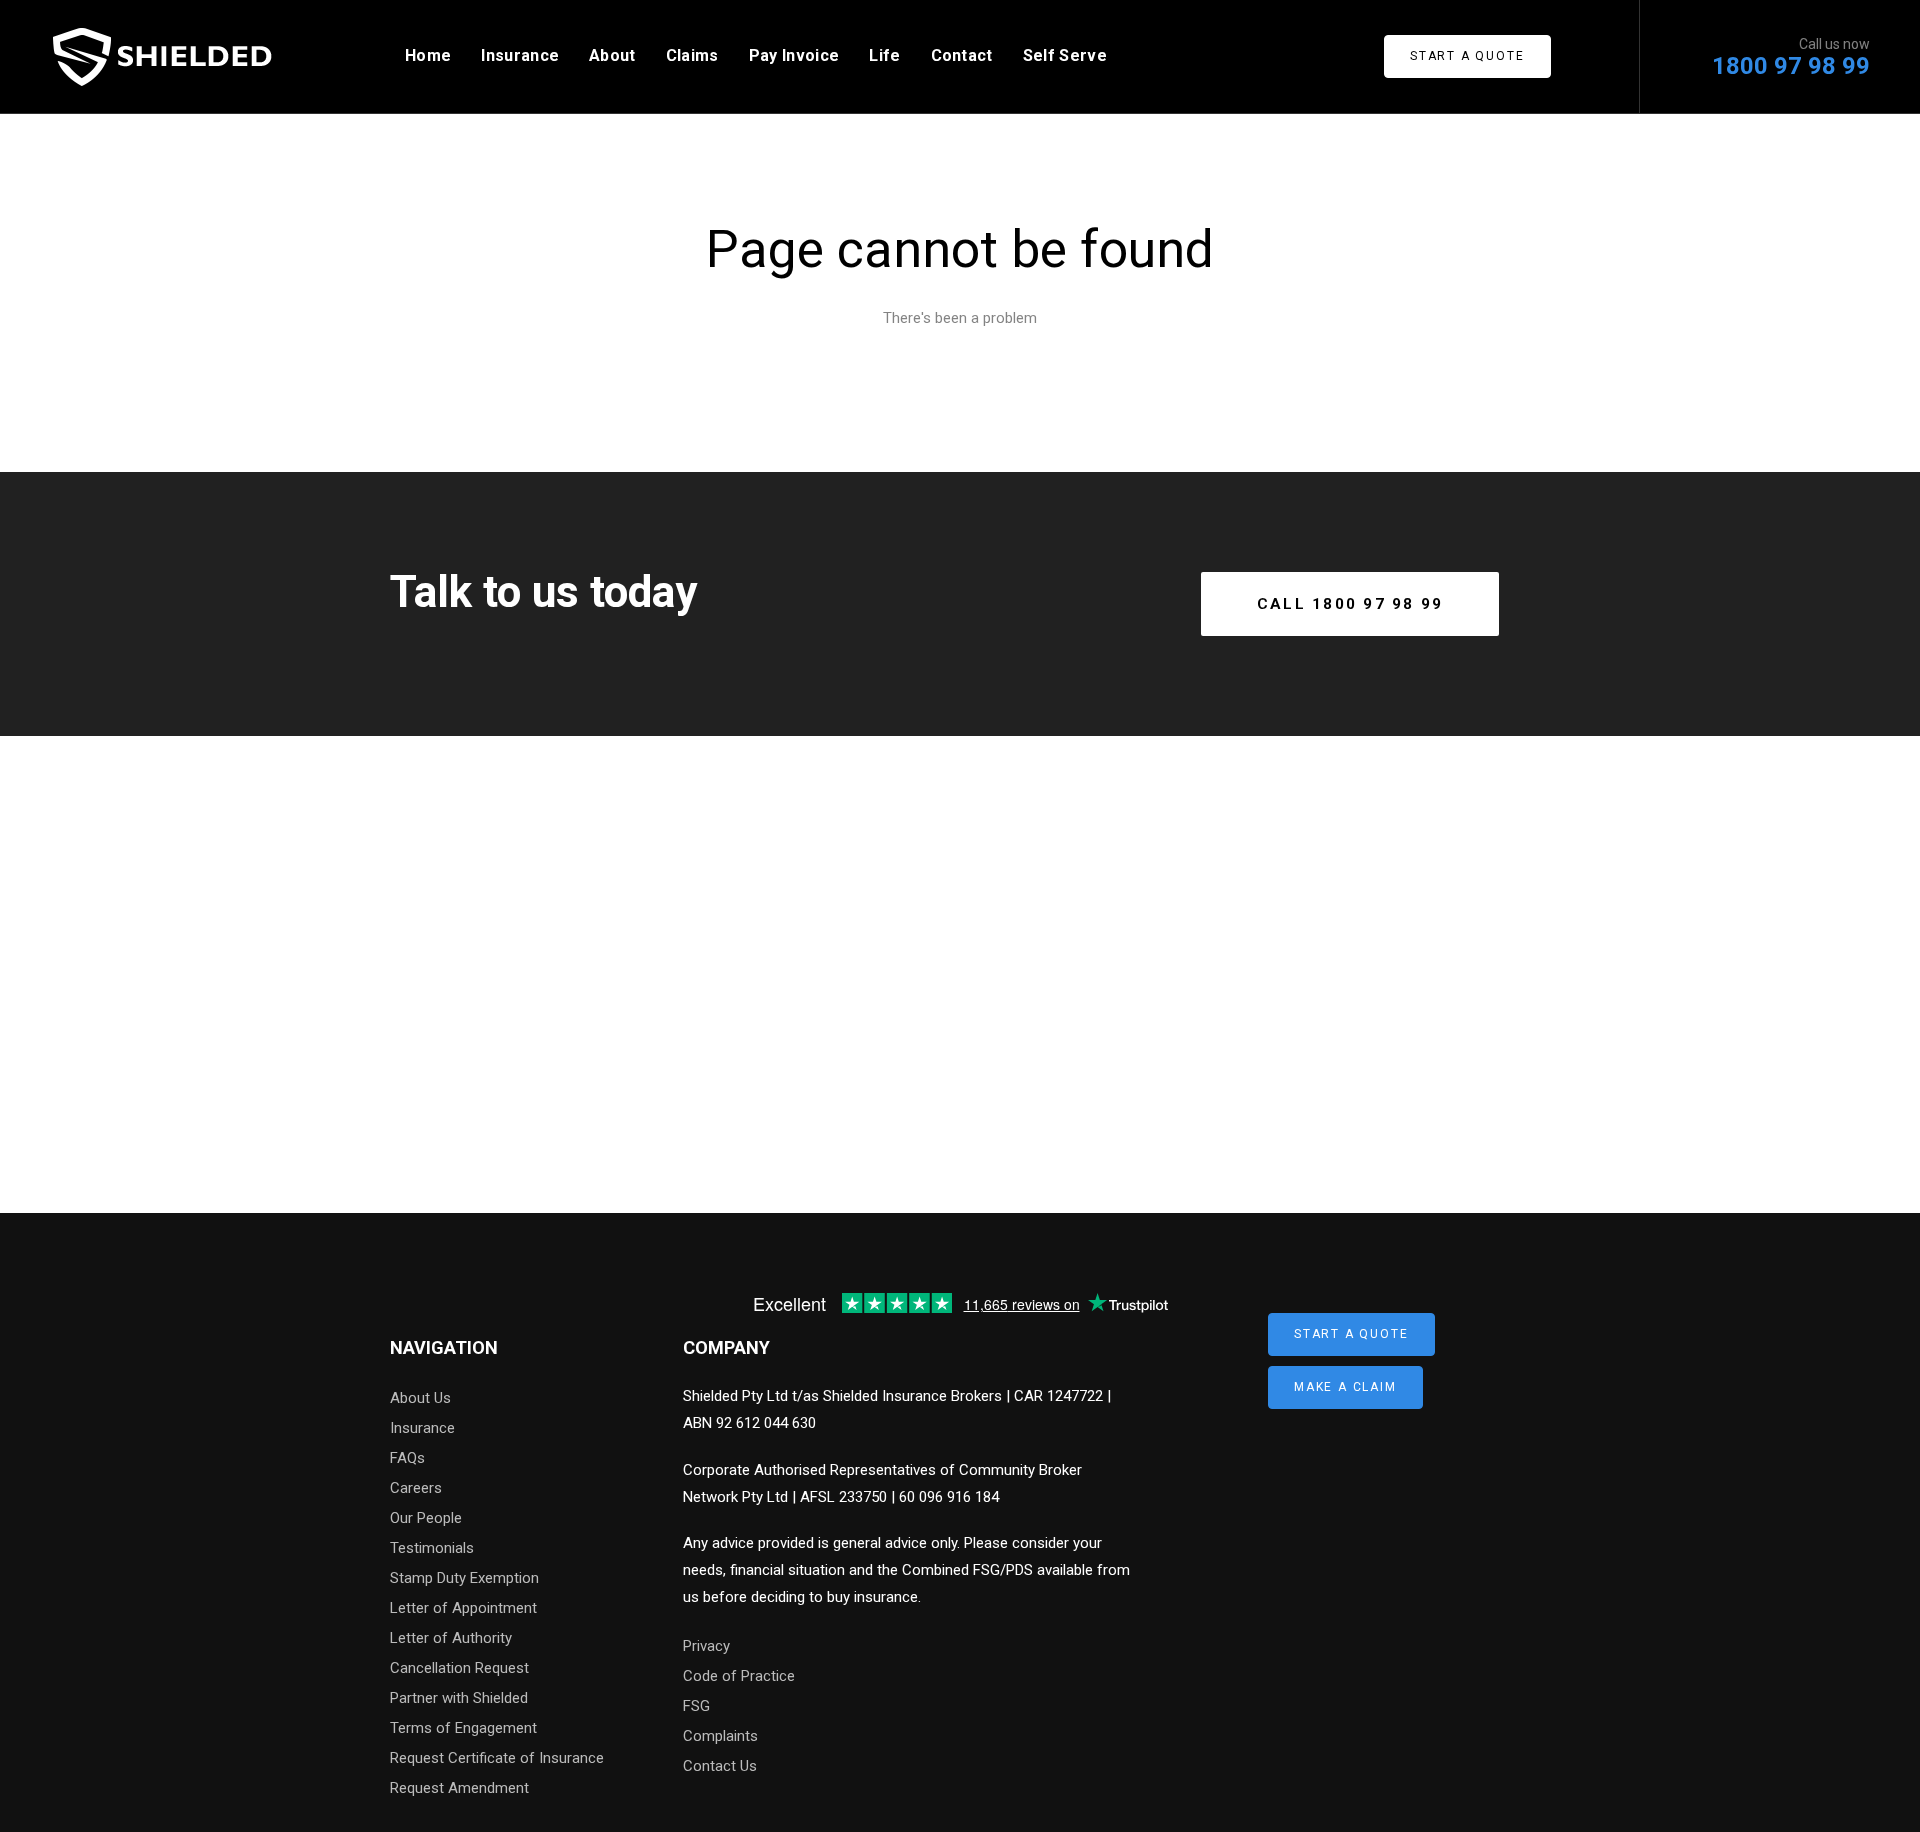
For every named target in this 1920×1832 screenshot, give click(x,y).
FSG (696, 1706)
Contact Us (720, 1766)
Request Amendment (459, 1788)
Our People (426, 1518)
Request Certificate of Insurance (497, 1758)
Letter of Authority (451, 1638)
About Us (420, 1398)
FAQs (407, 1458)
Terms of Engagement (463, 1728)
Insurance (422, 1428)
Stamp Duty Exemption (464, 1578)
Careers (416, 1488)
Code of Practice (739, 1676)
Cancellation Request (459, 1668)
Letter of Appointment (463, 1608)
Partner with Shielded (459, 1698)
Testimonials (432, 1548)
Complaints (720, 1736)
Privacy (706, 1646)
